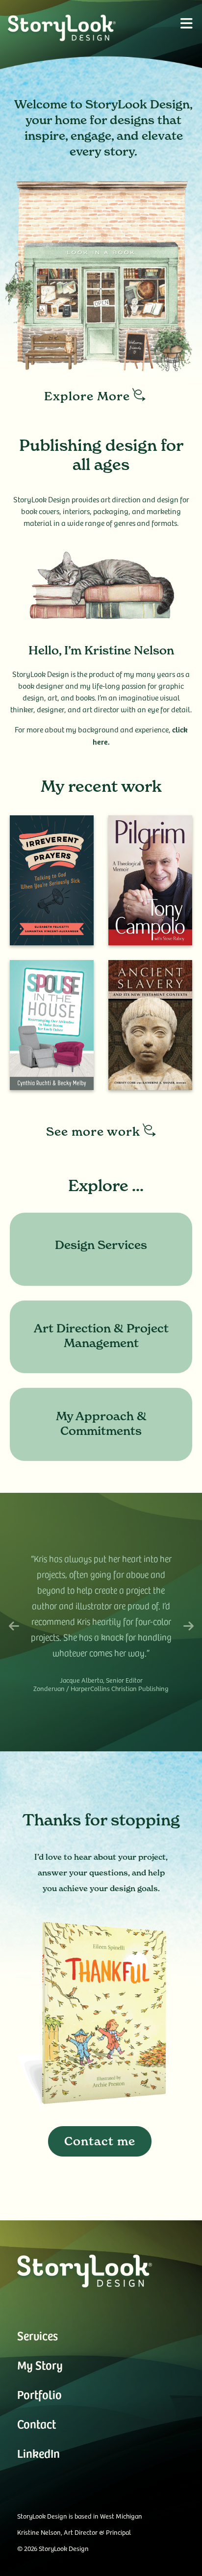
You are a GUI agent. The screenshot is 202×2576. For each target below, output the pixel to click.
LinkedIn (38, 2453)
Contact (37, 2424)
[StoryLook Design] (75, 28)
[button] (186, 23)
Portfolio (39, 2394)
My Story (40, 2365)
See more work (93, 1132)
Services (38, 2335)
